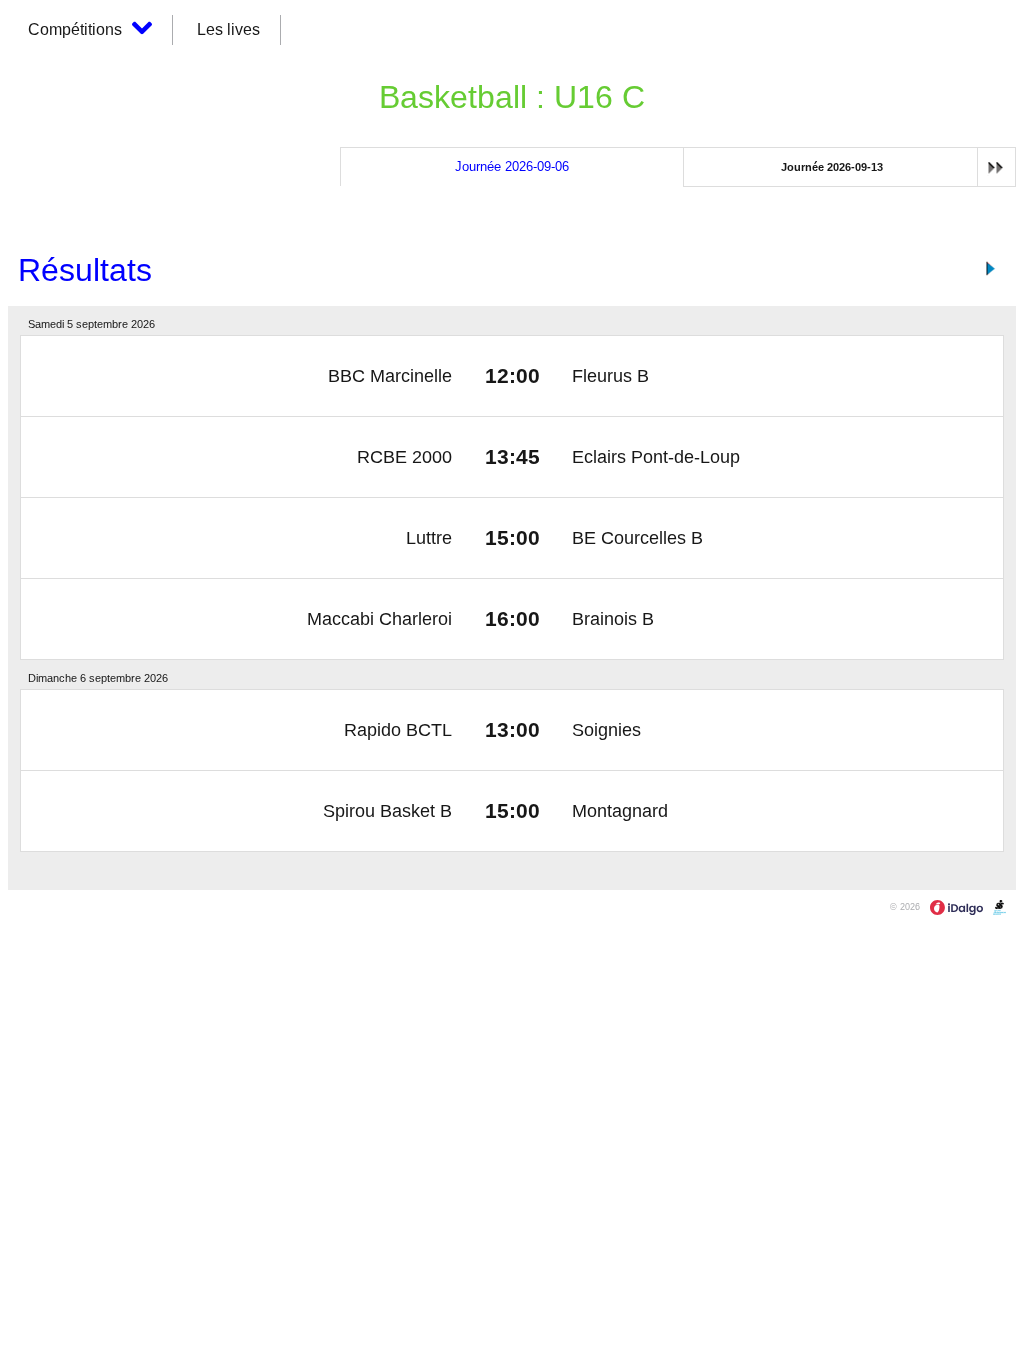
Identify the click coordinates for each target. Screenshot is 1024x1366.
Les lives (228, 29)
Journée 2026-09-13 (832, 167)
